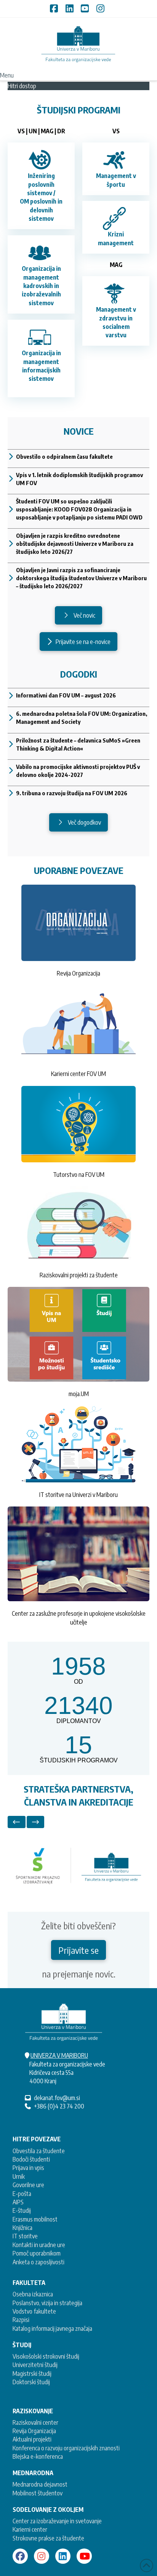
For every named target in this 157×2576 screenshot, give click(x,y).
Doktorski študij (31, 2382)
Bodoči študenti (31, 2159)
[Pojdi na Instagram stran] (42, 2556)
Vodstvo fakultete (34, 2311)
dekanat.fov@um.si (57, 2098)
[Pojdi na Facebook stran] (20, 2556)
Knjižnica (22, 2228)
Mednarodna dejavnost (40, 2484)
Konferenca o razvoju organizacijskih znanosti (66, 2448)
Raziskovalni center (35, 2422)
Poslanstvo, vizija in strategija (47, 2303)
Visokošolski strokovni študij (46, 2356)
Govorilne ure (28, 2185)
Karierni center (30, 2529)
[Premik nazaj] (17, 1822)
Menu (7, 75)
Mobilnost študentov (38, 2493)
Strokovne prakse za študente (48, 2538)
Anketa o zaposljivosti (38, 2262)
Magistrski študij (32, 2374)
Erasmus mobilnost (35, 2219)
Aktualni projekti (32, 2439)
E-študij (22, 2210)
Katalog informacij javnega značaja (52, 2328)
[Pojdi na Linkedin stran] (63, 2556)
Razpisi (21, 2320)
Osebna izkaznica (33, 2294)
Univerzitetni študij (35, 2365)
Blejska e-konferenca (38, 2456)
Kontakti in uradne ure (39, 2245)
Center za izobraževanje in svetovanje (57, 2521)
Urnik (19, 2176)
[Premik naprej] (36, 1822)
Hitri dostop (22, 86)
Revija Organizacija (34, 2431)
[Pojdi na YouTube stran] (84, 2556)
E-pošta (22, 2194)
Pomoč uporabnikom (37, 2253)
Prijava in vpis (28, 2168)
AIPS (18, 2202)
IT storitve (25, 2236)
